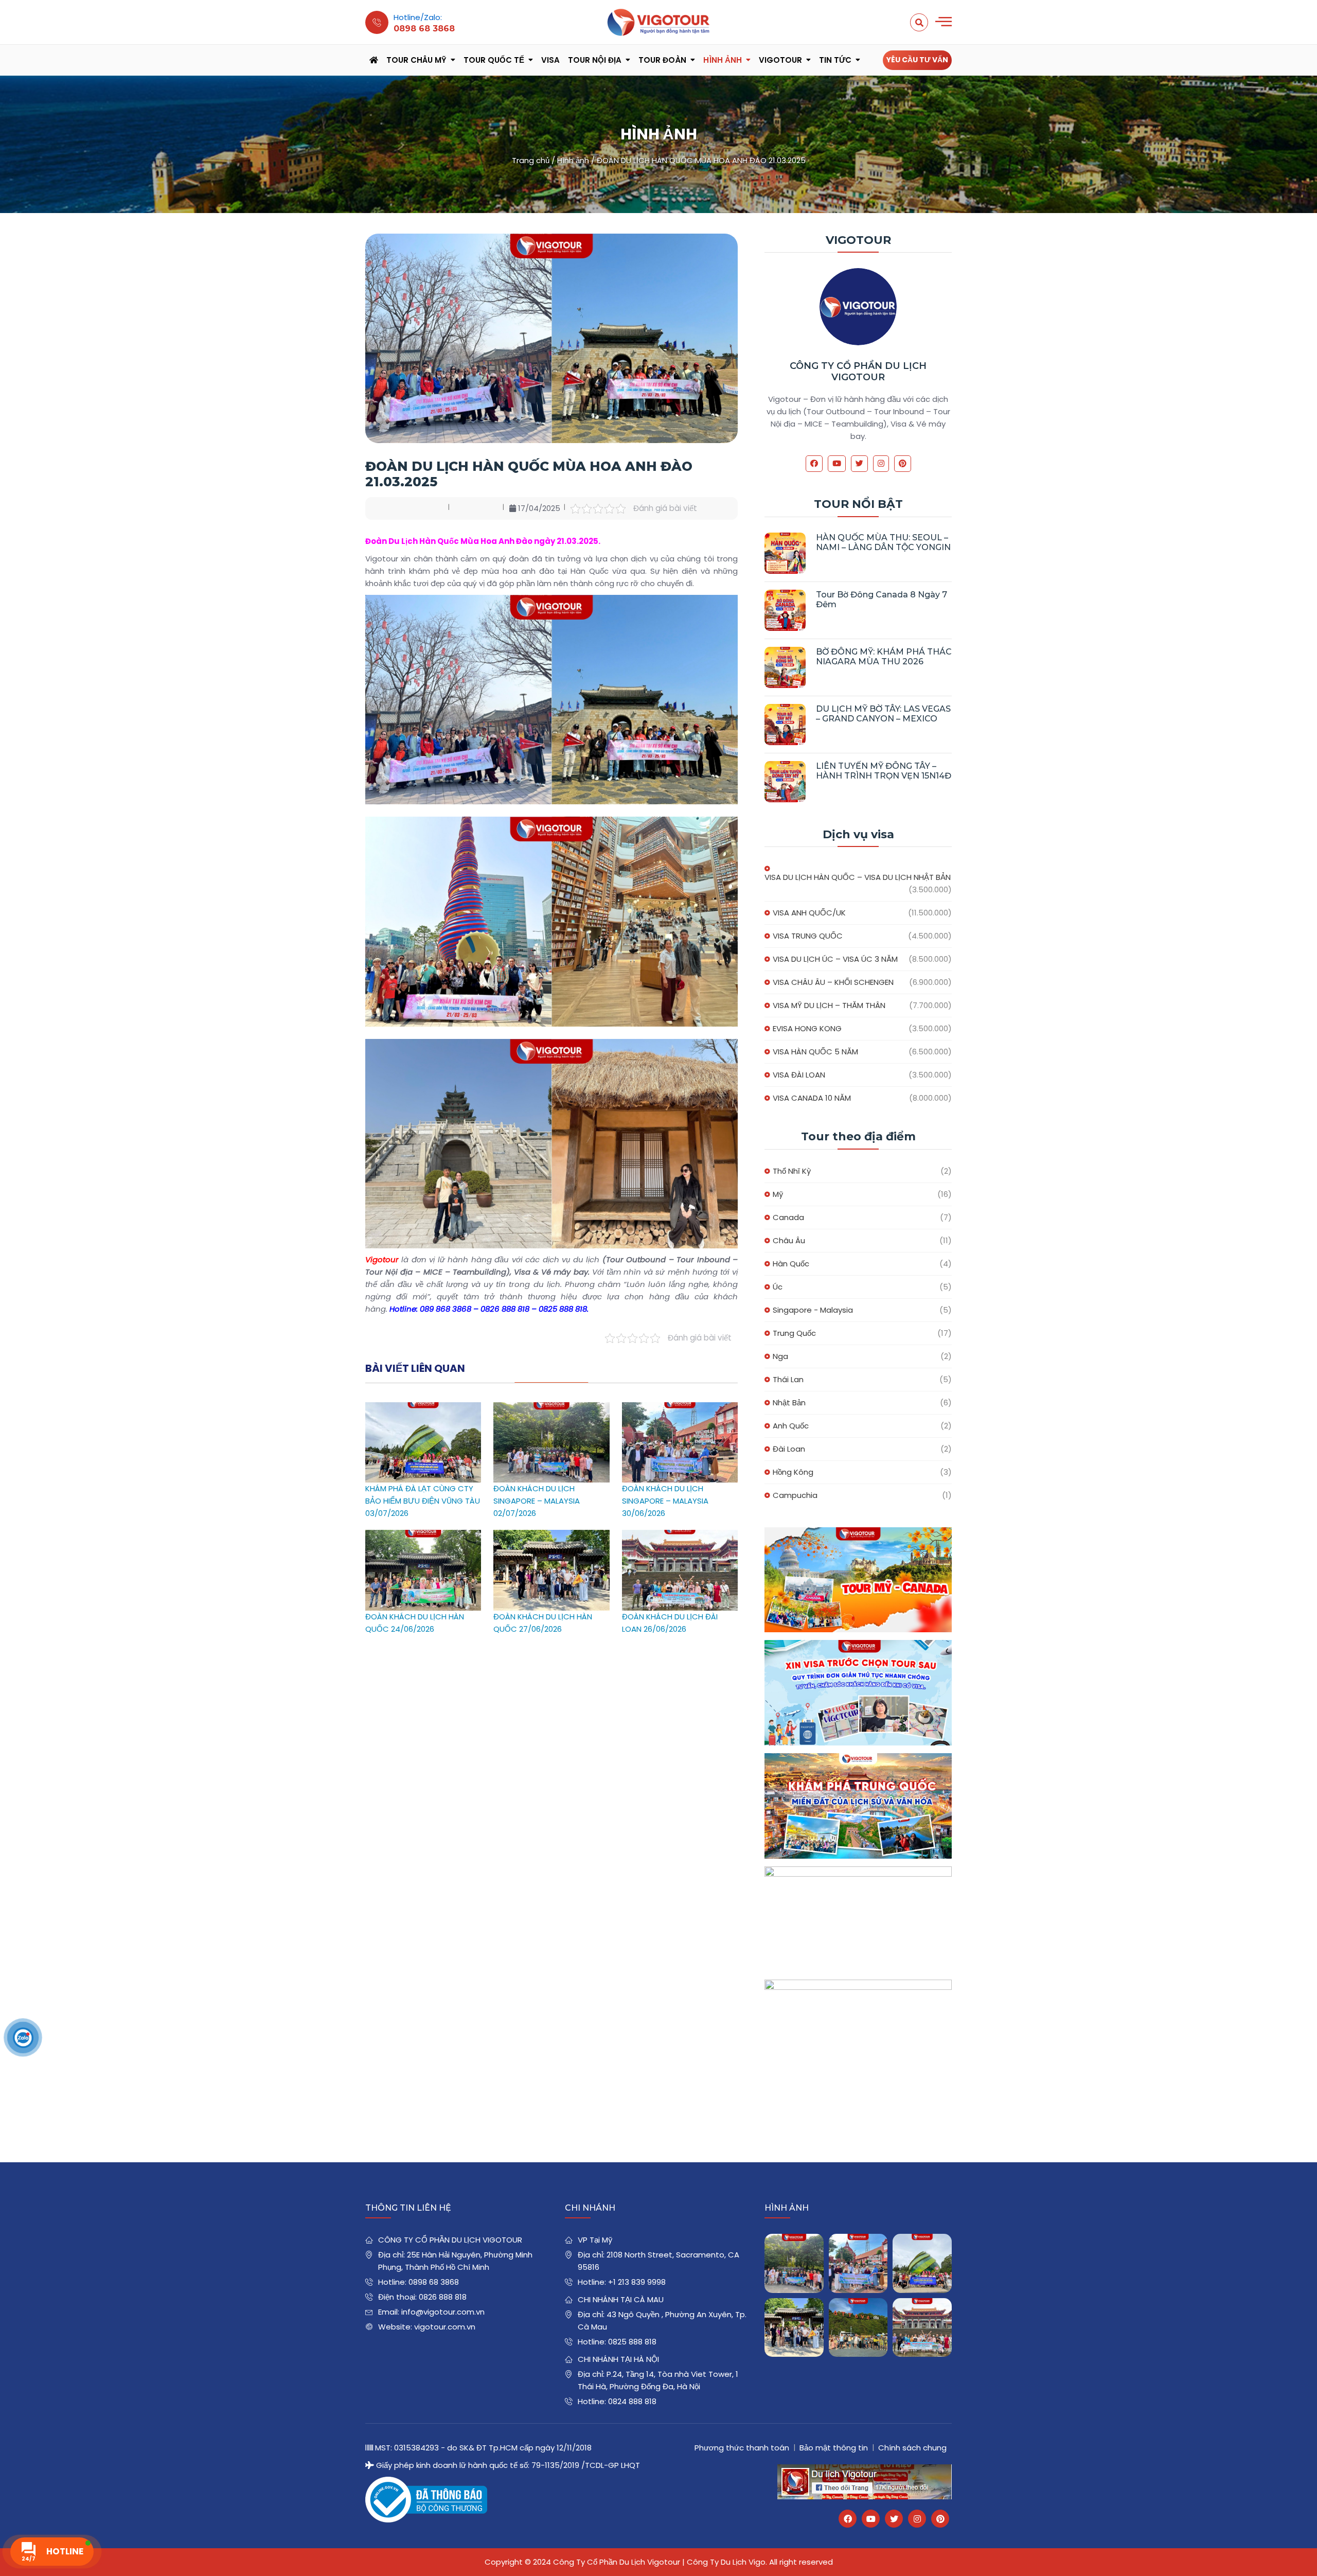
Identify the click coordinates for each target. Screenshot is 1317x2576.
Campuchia (795, 1495)
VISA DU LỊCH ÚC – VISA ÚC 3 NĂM (835, 959)
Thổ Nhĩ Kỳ (792, 1171)
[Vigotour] (658, 22)
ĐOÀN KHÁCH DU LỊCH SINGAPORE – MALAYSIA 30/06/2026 (665, 1501)
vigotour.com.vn (445, 2327)
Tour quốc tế (494, 60)
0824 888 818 (632, 2401)
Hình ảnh (723, 60)
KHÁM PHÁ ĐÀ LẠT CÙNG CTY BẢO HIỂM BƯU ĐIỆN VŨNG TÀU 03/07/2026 (423, 1501)
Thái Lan (788, 1379)
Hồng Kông (793, 1472)
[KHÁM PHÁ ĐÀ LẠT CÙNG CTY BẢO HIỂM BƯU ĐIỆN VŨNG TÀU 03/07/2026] (423, 1408)
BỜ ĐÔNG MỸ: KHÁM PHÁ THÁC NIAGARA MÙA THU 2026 (884, 657)
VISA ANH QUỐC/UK (809, 913)
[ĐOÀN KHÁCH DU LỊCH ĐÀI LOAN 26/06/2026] (680, 1536)
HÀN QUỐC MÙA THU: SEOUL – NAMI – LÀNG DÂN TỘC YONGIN (883, 542)
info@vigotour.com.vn (443, 2312)
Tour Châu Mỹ (416, 60)
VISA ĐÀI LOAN (799, 1075)
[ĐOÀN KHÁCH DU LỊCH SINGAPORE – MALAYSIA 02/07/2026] (551, 1408)
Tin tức (835, 60)
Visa (550, 60)
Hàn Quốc (791, 1264)
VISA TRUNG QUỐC (808, 936)
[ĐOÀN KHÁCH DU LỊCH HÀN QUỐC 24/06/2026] (423, 1536)
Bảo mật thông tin (834, 2448)
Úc (778, 1287)
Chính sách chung (912, 2448)
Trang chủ (531, 160)
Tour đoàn (662, 60)
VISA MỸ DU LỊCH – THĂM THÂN (829, 1005)
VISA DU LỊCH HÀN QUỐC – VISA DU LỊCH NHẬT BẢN (858, 877)
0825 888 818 (632, 2342)
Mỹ (778, 1194)
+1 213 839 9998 (637, 2282)
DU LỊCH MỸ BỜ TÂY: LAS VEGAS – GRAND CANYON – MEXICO (883, 714)
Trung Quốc (794, 1333)
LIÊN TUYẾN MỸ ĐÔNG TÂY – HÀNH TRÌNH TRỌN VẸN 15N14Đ (884, 771)
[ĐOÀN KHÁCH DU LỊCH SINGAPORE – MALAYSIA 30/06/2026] (680, 1408)
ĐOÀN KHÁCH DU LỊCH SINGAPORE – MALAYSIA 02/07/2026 (537, 1501)
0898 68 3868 (434, 2282)
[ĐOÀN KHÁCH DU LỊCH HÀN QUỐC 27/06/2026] (551, 1536)
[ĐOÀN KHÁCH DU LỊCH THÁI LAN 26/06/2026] (858, 2328)
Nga (780, 1356)
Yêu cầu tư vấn (917, 60)
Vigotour (780, 60)
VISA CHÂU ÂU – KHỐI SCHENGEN (833, 982)
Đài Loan (789, 1449)
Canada (788, 1217)
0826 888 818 (443, 2297)
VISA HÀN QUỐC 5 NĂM (815, 1052)
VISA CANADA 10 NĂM (812, 1098)
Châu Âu (789, 1240)
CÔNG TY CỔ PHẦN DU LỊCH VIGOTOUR (858, 372)
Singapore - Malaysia (813, 1310)
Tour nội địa (595, 60)
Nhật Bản (789, 1402)
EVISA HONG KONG (807, 1028)
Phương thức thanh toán (742, 2448)
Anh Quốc (791, 1426)
